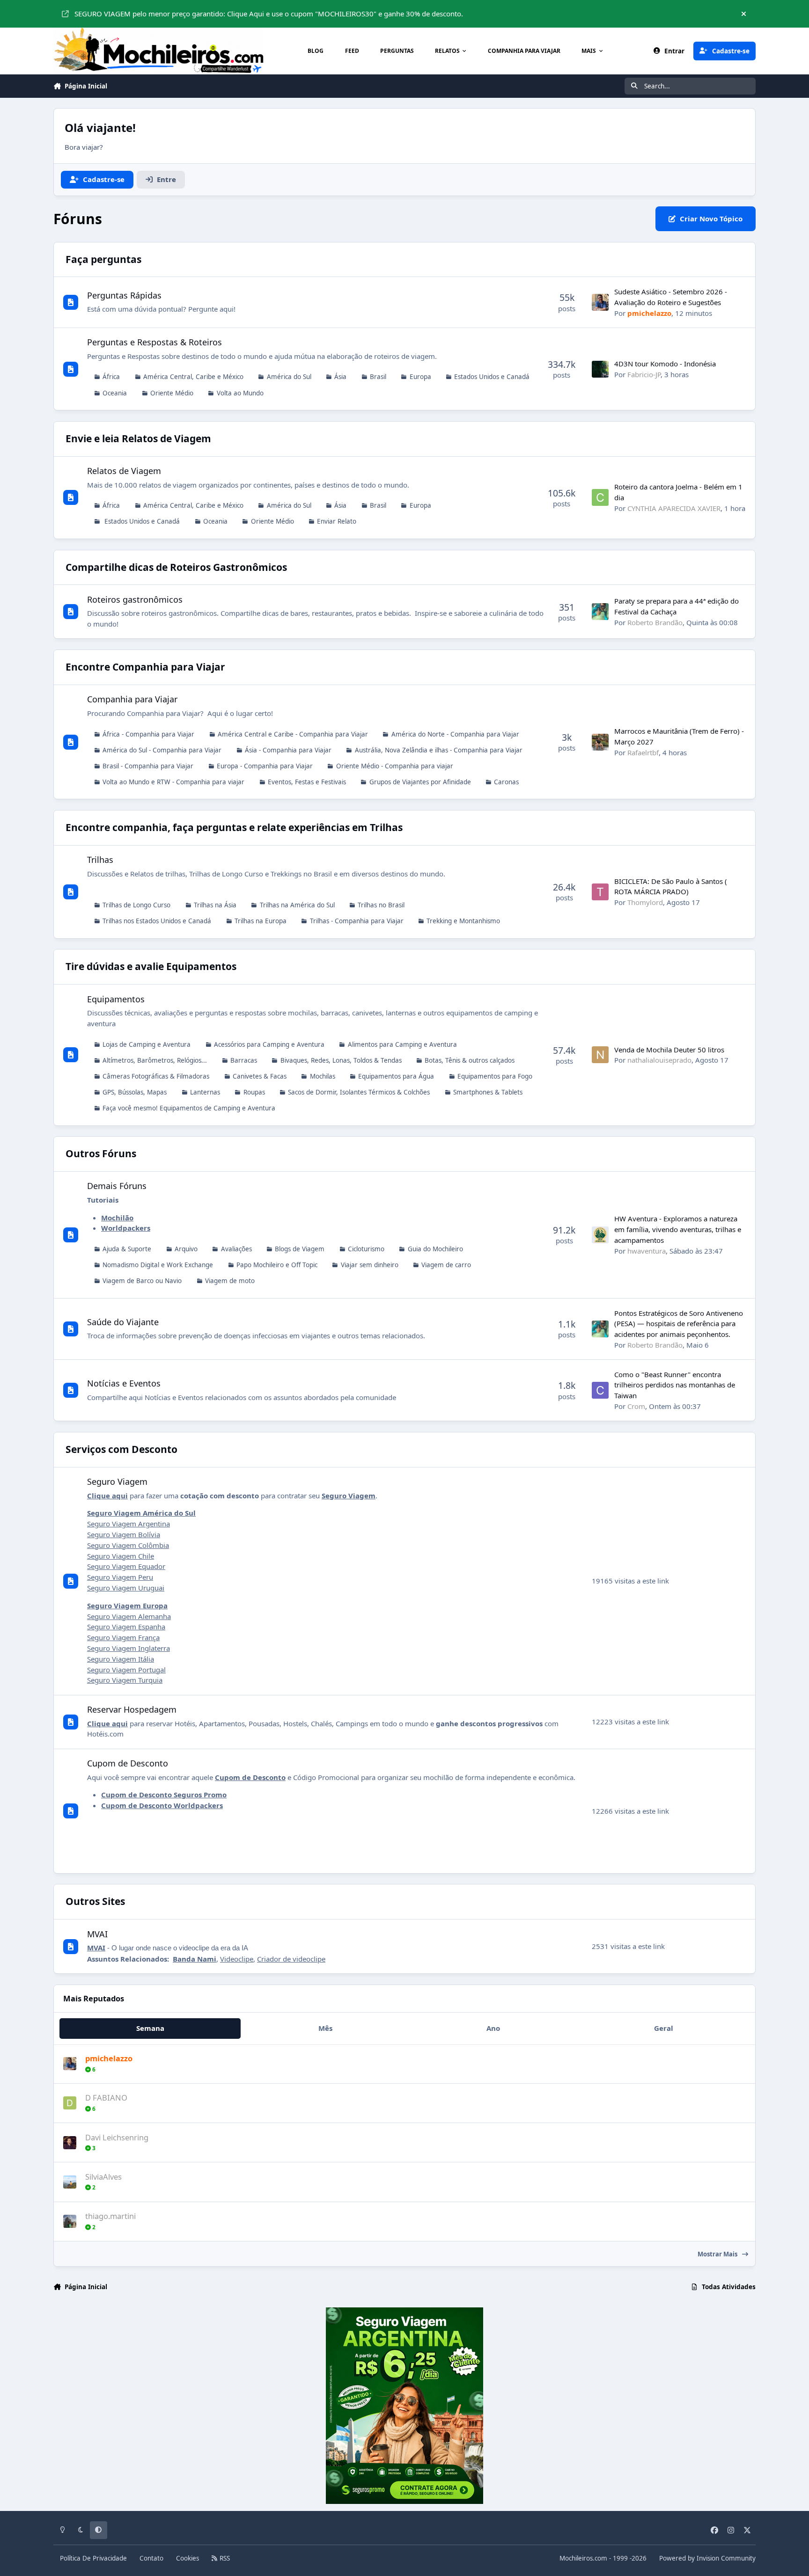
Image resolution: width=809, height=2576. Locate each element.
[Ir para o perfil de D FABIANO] (70, 2103)
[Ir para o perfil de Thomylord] (600, 892)
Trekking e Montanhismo (463, 921)
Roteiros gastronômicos (135, 599)
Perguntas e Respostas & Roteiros (154, 342)
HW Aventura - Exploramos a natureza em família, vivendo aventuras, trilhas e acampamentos (678, 1229)
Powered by (707, 2558)
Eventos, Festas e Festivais (307, 782)
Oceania (115, 393)
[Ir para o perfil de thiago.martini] (70, 2221)
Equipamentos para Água (396, 1076)
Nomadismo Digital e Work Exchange (158, 1265)
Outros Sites (95, 1901)
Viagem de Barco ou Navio (142, 1281)
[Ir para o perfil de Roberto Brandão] (600, 612)
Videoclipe (237, 1959)
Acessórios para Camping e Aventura (269, 1044)
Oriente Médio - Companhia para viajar (395, 766)
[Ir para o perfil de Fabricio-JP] (600, 369)
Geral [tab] (664, 2028)
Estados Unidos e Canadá (492, 377)
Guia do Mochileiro (435, 1249)
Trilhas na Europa (261, 921)
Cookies (188, 2558)
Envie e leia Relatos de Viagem (138, 438)
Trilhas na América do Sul (297, 905)
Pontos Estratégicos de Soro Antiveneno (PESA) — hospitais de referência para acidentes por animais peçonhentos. (679, 1324)
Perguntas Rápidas (124, 295)
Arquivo (186, 1249)
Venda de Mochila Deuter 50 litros (669, 1050)
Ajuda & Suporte (127, 1249)
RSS (224, 2558)
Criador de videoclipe (291, 1959)
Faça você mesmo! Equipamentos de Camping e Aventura (189, 1108)
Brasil (378, 377)
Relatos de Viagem (124, 471)
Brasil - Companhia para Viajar (148, 766)
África (111, 377)
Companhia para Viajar (132, 699)
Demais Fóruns (117, 1186)
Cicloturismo (366, 1249)
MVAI (97, 1934)
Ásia (340, 377)
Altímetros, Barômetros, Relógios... (155, 1060)
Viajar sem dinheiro (370, 1265)
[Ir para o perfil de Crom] (600, 1390)
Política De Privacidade (93, 2558)
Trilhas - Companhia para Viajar (357, 921)
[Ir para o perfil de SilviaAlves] (70, 2182)
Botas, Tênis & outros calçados (470, 1060)
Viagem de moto (230, 1281)
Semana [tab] (150, 2028)
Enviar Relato (337, 521)
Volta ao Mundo (240, 393)
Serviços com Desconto (121, 1449)
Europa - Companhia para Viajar (265, 766)
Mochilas (323, 1076)
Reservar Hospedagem (132, 1709)
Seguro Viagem (117, 1481)
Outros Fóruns (101, 1153)
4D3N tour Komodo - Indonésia (665, 364)
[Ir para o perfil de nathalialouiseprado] (600, 1055)
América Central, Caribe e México (193, 377)
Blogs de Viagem (300, 1249)
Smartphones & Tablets (488, 1092)
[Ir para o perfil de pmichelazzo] (600, 302)
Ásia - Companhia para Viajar (288, 750)
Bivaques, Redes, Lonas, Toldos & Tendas (341, 1060)
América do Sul (289, 377)
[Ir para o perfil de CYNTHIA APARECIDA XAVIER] (600, 497)
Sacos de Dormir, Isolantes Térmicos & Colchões (359, 1092)
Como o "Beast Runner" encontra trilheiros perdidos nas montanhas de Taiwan (675, 1385)
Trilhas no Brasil (381, 905)
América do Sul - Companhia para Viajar (162, 750)
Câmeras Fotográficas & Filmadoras (156, 1076)
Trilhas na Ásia (215, 905)
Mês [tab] (325, 2028)
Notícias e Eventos (124, 1383)
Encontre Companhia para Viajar (145, 667)
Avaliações (236, 1249)
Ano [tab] (493, 2028)
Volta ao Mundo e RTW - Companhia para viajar (173, 782)
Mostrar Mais (718, 2254)
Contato (151, 2558)
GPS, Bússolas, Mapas (135, 1092)
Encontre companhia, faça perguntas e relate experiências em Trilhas (234, 827)
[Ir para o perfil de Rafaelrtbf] (600, 742)
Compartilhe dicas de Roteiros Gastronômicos (176, 567)
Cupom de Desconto (128, 1763)
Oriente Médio (172, 393)
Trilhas (100, 860)
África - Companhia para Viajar (148, 734)
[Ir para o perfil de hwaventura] (600, 1235)
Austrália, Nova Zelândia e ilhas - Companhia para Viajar (439, 750)
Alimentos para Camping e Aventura (402, 1044)
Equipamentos (116, 999)
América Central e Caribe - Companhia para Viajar (293, 734)
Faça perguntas (103, 259)
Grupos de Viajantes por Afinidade (420, 782)
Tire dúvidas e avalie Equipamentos (151, 966)
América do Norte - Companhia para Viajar (455, 734)
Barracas (244, 1060)
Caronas (506, 782)
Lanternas (205, 1092)
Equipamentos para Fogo (495, 1076)
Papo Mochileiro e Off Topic (277, 1265)
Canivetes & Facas (260, 1076)
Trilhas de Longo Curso (136, 905)
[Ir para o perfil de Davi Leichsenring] (70, 2143)
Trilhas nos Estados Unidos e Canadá (157, 921)
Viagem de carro (446, 1265)
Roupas (254, 1092)
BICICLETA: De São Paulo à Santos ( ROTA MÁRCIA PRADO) (671, 887)
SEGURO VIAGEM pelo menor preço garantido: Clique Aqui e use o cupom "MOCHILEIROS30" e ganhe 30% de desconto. (269, 14)
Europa (420, 377)
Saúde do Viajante (123, 1322)
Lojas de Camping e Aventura (147, 1044)
